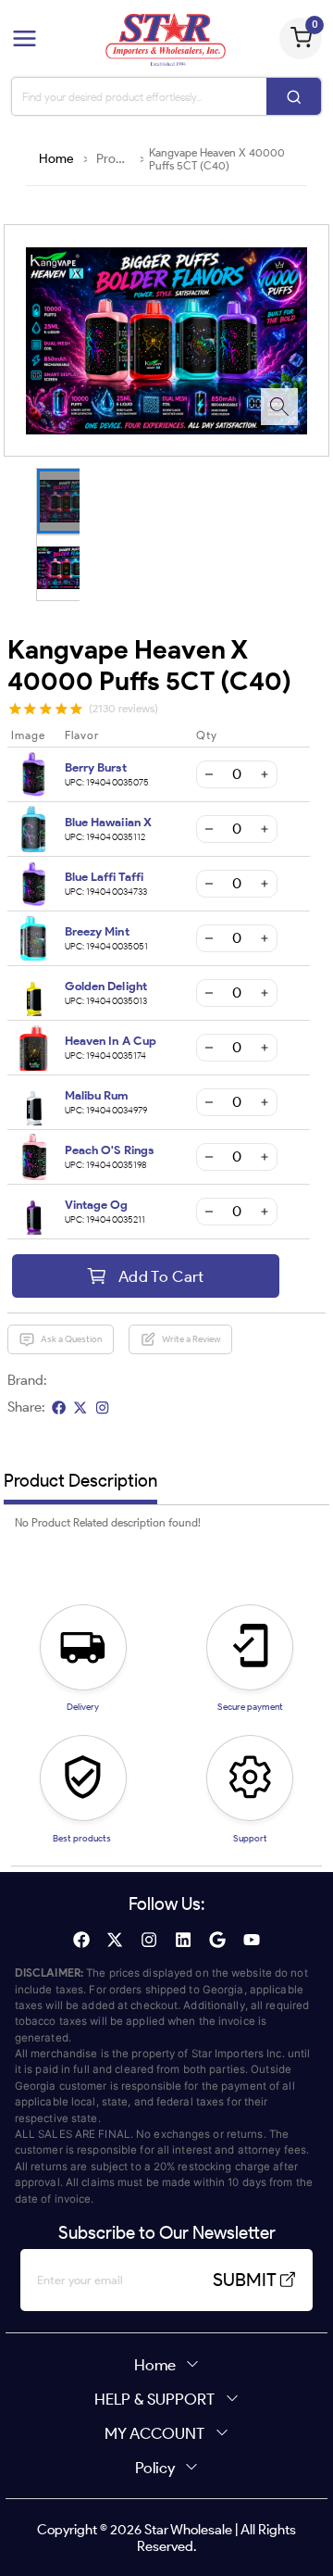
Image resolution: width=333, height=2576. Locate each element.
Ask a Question (71, 1339)
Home (56, 159)
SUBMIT (245, 2280)
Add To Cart (161, 1276)
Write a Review (191, 1339)
